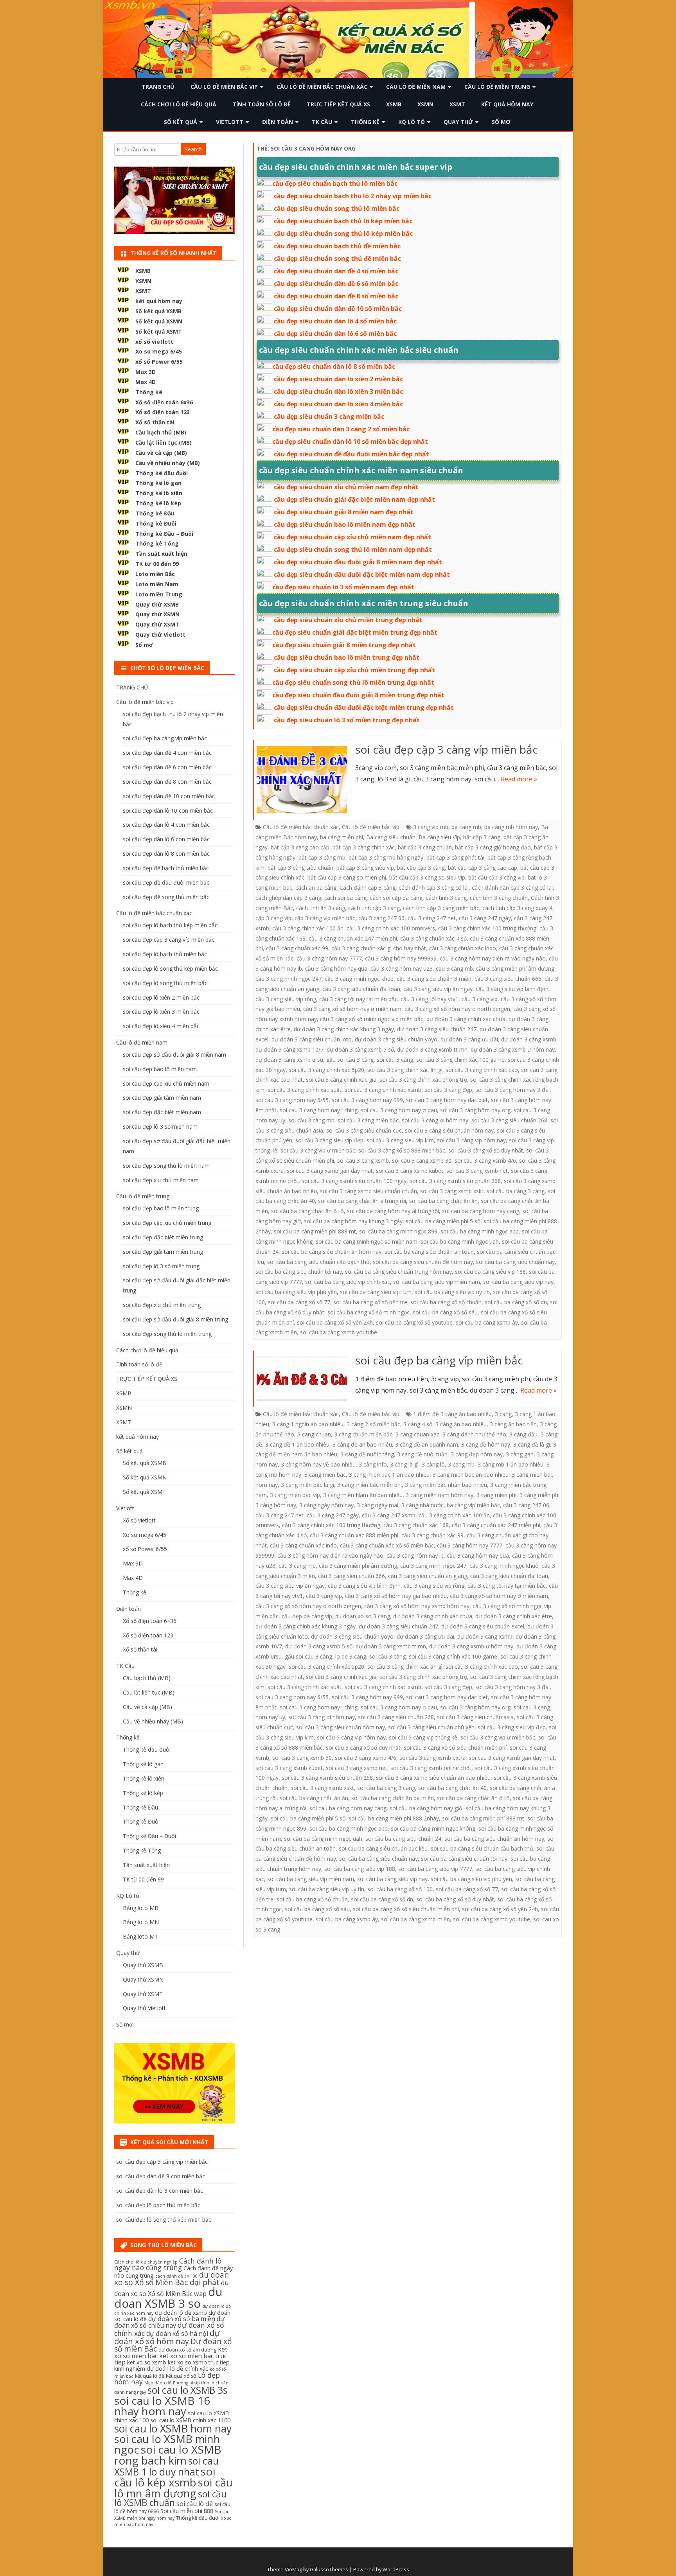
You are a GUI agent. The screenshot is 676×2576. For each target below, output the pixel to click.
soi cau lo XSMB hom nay (173, 2429)
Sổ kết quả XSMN (159, 321)
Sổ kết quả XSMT (159, 331)
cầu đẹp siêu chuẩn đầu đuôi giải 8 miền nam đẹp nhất (358, 562)
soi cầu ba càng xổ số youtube (414, 1322)
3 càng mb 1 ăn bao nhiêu (511, 1464)
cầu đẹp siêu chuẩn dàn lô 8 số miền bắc (334, 366)
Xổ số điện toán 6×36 (150, 1621)
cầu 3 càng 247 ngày (485, 918)
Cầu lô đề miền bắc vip (224, 87)
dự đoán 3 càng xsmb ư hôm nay (513, 1049)
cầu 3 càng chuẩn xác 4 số (433, 938)
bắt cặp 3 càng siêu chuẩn (300, 868)
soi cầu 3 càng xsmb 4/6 (485, 1161)
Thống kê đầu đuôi (162, 473)
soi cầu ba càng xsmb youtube (339, 1332)
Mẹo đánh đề (158, 2383)
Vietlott (230, 122)
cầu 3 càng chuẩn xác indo (463, 948)
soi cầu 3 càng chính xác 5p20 (326, 1070)
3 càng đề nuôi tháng (367, 1454)
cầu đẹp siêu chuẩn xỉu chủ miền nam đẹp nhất (346, 487)
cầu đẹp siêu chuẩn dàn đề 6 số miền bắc (336, 284)
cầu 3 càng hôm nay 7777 (329, 958)
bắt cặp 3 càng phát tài (455, 857)
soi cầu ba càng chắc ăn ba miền (393, 1798)
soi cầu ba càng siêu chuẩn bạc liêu (383, 1848)
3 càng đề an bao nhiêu (362, 1444)
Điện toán (278, 122)
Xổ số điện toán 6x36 (164, 402)
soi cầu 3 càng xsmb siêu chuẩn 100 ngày (354, 1181)
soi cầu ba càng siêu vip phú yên (296, 1292)
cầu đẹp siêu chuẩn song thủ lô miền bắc (337, 208)
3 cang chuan (314, 1434)
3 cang (503, 1414)
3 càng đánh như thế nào (474, 1434)
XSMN (425, 104)
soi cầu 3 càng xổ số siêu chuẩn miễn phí (455, 1748)
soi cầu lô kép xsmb (165, 2477)
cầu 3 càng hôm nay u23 (402, 968)
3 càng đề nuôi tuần (422, 1454)
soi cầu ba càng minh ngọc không (433, 1828)
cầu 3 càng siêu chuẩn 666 (508, 979)
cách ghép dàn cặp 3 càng (288, 898)
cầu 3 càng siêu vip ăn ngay (438, 989)
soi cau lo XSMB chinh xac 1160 (190, 2420)
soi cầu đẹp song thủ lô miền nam (166, 1166)
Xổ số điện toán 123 (163, 412)
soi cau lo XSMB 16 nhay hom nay (162, 2406)
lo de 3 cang (351, 1656)
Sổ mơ (501, 122)
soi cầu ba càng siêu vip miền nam (437, 1282)
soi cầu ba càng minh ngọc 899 (398, 1231)
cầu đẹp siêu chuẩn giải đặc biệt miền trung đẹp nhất (355, 632)
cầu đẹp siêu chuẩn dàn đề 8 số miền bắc (336, 296)
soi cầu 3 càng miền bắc (368, 1120)
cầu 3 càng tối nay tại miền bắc (358, 999)
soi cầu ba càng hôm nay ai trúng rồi (393, 1211)
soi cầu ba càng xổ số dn (516, 1302)
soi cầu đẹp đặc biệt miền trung (163, 1237)
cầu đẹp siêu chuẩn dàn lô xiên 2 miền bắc (338, 379)
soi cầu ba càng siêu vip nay (518, 1282)
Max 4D (146, 382)
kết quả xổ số (181, 2376)
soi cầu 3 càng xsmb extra (432, 1758)
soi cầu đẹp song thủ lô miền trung (167, 1334)
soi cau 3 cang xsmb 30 (422, 1161)
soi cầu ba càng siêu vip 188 (490, 1272)
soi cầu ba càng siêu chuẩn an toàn (429, 1252)
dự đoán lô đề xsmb (181, 2313)
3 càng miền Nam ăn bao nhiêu (363, 1495)
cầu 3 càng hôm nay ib (415, 1555)
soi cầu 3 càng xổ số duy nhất (486, 1150)
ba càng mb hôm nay (511, 827)
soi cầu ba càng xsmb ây (487, 1322)
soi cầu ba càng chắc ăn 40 (452, 1788)
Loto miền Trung (159, 594)
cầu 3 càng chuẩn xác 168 (416, 1525)
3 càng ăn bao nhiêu (461, 1424)
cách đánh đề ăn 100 (176, 2276)
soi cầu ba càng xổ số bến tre (370, 1302)
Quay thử (458, 122)
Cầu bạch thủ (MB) (161, 432)
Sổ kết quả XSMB (158, 311)
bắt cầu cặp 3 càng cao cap (483, 868)
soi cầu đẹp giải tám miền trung (163, 1252)
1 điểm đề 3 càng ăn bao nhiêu (452, 1414)
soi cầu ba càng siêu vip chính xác (348, 1282)
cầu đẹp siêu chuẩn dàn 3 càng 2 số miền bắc (341, 429)
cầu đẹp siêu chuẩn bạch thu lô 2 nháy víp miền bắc (353, 196)
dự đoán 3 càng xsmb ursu (289, 1060)
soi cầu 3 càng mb (311, 1120)
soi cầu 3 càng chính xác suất (305, 1090)
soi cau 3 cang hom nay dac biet (447, 1100)
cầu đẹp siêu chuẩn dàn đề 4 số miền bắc (336, 271)
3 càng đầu (523, 1434)
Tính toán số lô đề (262, 104)
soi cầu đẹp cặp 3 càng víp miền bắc (447, 749)
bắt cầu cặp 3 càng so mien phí (347, 877)
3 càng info (373, 1464)
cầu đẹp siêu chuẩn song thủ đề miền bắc (337, 258)
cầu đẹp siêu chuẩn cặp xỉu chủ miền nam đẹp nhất (352, 537)
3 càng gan (520, 1454)
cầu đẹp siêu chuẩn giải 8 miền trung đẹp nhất (344, 645)
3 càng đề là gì (532, 1444)
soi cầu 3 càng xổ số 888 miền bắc (402, 1150)
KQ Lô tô (412, 122)
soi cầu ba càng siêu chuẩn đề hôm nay (423, 1262)
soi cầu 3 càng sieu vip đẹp (329, 1140)
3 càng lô (433, 1464)
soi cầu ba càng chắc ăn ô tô (307, 1211)
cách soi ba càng (345, 898)
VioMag (293, 2570)
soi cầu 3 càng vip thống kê (423, 1737)
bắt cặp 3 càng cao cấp (300, 847)
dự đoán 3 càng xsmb (529, 1039)
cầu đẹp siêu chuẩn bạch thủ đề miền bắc (337, 246)
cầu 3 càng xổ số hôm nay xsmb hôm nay (417, 1606)
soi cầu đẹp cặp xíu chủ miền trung (167, 1223)
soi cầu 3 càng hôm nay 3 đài (512, 1090)
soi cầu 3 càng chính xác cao (482, 1070)
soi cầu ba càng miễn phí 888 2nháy (394, 1818)
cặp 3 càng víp (273, 918)
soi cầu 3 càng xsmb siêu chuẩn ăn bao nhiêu (433, 1778)
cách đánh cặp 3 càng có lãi (434, 888)
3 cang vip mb (431, 827)
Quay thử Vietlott (160, 635)
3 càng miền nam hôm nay (440, 1495)
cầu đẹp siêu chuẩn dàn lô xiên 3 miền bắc (338, 391)
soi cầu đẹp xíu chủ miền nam (161, 1180)
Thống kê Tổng (157, 543)
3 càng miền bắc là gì (307, 1485)
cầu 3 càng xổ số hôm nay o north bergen (457, 1009)
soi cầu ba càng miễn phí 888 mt (315, 1231)
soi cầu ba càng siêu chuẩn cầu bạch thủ (318, 1262)
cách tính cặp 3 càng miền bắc (441, 908)
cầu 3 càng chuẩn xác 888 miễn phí (354, 1535)
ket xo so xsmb (147, 2362)
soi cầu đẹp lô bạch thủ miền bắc (165, 954)
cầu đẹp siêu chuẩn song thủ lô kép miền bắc (343, 233)
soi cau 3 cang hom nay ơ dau (399, 1110)
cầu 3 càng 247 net (432, 918)
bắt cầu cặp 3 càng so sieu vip (427, 877)
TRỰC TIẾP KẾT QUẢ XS (338, 104)
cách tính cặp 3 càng (374, 908)
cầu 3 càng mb (454, 968)
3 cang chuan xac (417, 1434)
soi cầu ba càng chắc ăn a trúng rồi (362, 1201)
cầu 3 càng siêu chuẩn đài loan (361, 989)
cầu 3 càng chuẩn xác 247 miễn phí (353, 938)
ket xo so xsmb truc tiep (199, 2362)
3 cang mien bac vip (295, 1495)
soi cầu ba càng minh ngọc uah (460, 1241)
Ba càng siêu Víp (439, 837)
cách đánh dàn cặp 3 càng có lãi (512, 888)
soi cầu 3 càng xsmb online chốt (431, 1768)
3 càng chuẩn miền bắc (363, 1434)
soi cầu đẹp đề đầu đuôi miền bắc (166, 882)
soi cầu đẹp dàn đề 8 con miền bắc (167, 782)
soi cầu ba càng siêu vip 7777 (435, 1869)
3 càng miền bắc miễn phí (369, 1485)
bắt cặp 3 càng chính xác (364, 847)
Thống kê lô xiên (159, 493)
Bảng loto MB (141, 1908)
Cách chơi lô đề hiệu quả (179, 104)
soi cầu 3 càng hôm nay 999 (367, 1100)
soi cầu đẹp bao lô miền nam (160, 1069)
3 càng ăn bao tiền (513, 1424)
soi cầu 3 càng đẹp (448, 1090)
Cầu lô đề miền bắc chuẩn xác (322, 87)
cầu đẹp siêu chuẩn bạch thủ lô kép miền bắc (343, 221)
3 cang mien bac (325, 1475)
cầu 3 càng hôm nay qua (336, 968)
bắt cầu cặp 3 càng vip (496, 877)
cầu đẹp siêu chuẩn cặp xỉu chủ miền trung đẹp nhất (354, 670)
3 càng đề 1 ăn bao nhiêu (297, 1444)
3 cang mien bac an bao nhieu (471, 1475)
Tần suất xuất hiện (161, 554)
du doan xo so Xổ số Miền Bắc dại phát (172, 2279)
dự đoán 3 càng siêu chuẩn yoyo (396, 1039)
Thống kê (365, 122)
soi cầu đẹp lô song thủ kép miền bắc (170, 968)
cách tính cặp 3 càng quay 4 (517, 908)
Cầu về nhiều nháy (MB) (168, 463)
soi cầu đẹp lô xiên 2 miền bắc (161, 997)
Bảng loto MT (140, 1936)
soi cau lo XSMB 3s (187, 2390)
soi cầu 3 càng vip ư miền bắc (318, 1150)
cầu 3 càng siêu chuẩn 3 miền (434, 979)
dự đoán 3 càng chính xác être (514, 1616)
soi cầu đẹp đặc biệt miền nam (162, 1112)
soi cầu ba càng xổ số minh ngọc (369, 1312)
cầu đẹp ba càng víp (307, 1616)
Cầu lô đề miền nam (416, 87)
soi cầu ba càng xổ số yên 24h (335, 1322)
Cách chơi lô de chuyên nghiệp (146, 2262)
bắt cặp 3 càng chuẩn (425, 847)
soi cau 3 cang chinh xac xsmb (383, 1090)
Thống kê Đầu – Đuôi (164, 534)
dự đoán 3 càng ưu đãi (469, 1039)
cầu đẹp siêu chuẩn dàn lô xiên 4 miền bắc (338, 404)
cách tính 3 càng (446, 898)
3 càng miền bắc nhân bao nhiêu (446, 1485)
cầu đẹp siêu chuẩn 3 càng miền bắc (329, 416)
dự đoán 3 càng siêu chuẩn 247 (437, 1029)
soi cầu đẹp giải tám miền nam (162, 1098)
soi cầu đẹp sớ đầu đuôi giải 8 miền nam (174, 1055)
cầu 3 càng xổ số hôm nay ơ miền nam (352, 1009)
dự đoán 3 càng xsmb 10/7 (289, 1049)
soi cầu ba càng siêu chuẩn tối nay (299, 1272)
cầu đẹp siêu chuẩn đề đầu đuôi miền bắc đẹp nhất (351, 454)
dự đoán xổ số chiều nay (169, 2322)
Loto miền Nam (157, 584)
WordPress (396, 2570)
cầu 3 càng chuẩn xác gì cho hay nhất (379, 948)
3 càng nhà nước (422, 1505)
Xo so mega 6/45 (159, 351)
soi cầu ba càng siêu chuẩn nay (515, 1262)
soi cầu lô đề (195, 2504)
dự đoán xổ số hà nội (177, 2334)
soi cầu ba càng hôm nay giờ (426, 1808)
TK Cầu (322, 122)
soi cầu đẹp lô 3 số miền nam (160, 1126)
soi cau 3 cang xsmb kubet (410, 1171)
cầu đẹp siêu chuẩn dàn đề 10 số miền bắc (338, 309)
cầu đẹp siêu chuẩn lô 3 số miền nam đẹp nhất (343, 587)
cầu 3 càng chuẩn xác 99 (297, 948)
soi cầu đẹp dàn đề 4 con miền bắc (167, 753)
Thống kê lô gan (158, 483)
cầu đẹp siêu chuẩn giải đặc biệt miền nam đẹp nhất (354, 499)
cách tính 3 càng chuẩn (499, 898)
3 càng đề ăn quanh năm (427, 1444)
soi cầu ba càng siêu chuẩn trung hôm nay (398, 1272)
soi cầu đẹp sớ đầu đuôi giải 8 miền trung (175, 1319)
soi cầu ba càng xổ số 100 (400, 1889)
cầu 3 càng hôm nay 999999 (401, 958)
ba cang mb (466, 827)
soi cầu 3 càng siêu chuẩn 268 (509, 1120)
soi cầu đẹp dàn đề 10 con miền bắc (169, 796)
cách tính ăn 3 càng (321, 908)
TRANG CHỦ (158, 87)
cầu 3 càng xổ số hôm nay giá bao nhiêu (396, 1596)
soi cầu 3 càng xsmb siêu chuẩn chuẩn (369, 1191)
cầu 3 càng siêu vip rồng (286, 999)
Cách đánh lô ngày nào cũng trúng (168, 2264)
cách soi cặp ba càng (396, 898)
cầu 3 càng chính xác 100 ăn (308, 928)
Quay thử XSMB (157, 604)
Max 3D (146, 372)
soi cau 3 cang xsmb (363, 1161)
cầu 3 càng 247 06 (381, 918)
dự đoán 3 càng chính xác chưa (466, 1019)
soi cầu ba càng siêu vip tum (376, 1292)
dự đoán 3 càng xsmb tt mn (432, 1049)
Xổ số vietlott (139, 1520)
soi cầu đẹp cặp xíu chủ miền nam (166, 1083)
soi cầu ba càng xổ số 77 (299, 1302)
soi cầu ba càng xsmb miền (415, 1919)
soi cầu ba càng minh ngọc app (480, 1231)
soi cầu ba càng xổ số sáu (445, 1312)
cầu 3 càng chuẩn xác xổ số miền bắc (387, 1545)
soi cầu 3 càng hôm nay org (475, 1110)
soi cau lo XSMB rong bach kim (168, 2455)
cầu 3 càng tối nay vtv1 (430, 999)
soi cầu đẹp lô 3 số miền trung (161, 1266)
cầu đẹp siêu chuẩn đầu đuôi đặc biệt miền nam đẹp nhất (362, 574)
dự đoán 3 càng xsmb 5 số (360, 1049)
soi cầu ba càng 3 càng (516, 1191)
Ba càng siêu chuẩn (391, 837)
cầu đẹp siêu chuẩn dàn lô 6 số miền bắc (335, 334)
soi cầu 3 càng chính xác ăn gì (405, 1070)
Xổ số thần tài (155, 422)
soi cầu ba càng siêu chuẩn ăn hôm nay (332, 1252)
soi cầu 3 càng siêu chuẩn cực (364, 1130)
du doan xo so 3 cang (363, 1616)
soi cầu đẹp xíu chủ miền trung (162, 1305)
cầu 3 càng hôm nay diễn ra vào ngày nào (493, 958)
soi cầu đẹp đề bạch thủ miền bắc (166, 868)
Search (193, 149)
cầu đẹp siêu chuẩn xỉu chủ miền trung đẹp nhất (348, 620)
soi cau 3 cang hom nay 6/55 (292, 1100)
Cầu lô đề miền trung (497, 87)
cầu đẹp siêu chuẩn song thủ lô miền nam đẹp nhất (353, 549)
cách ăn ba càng (316, 888)
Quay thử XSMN (157, 614)
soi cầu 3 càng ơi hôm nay (435, 1120)
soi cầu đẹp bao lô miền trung (161, 1208)
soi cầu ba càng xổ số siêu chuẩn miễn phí (406, 1909)
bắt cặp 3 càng (482, 837)
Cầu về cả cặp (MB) (161, 453)
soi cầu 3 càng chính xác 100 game (460, 1060)
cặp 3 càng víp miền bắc (325, 918)
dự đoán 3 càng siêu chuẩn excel (483, 1626)
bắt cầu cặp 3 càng (421, 868)
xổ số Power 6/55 (159, 362)
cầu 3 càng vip (480, 999)
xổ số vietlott (154, 342)
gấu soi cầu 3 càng (350, 1060)
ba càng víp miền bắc (473, 1505)
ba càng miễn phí (342, 837)
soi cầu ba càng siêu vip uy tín (452, 1292)
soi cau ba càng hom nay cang (481, 1211)
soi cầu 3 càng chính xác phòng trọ (423, 1080)
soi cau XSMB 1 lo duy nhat (166, 2466)
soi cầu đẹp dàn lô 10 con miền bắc (168, 810)
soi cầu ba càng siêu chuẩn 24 (403, 1839)
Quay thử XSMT (157, 624)
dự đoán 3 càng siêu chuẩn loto (312, 1039)
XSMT (457, 104)
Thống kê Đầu (155, 513)
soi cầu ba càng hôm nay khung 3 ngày (353, 1221)
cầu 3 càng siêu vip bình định (512, 989)
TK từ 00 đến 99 (157, 564)
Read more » (519, 779)
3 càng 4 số (418, 1424)
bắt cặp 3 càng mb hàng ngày (386, 857)
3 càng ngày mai (378, 1505)
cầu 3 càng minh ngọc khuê (359, 979)
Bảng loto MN (141, 1922)
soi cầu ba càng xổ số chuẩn (446, 1302)
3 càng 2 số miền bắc (373, 1424)
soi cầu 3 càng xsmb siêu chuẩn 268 (455, 1181)
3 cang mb (461, 1464)
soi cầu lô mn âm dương (173, 2488)
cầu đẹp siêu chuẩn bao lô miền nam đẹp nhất (345, 524)
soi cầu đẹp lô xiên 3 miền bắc (161, 1012)
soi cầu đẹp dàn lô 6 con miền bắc (166, 839)
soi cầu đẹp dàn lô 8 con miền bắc (166, 854)
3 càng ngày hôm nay (326, 1505)
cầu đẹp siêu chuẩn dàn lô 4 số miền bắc (335, 321)
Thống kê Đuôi (156, 523)
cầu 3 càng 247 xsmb (389, 1515)
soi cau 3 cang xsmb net (477, 1171)
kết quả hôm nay (507, 104)
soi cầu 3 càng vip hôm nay (471, 1140)
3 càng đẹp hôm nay (477, 1454)
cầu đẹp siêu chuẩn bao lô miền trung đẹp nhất (347, 657)
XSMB (394, 104)
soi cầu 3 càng (395, 1060)
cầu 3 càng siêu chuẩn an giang (428, 1576)
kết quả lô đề (150, 2376)
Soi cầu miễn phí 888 (187, 2511)
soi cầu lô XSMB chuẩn (170, 2499)
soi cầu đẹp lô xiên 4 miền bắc (161, 1026)
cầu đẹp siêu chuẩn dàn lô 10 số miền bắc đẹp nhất (350, 442)
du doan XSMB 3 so (168, 2297)
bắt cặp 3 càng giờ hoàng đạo (493, 847)
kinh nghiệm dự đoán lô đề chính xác (161, 2369)
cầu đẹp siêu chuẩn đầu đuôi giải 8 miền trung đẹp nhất (358, 695)
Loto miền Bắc (155, 574)
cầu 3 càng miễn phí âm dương (515, 968)
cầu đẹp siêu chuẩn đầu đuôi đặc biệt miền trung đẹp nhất (364, 707)
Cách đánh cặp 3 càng (368, 888)
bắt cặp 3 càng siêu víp (365, 868)
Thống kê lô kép (158, 503)
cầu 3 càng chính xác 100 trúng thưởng (487, 928)
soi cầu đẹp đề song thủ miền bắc (166, 897)
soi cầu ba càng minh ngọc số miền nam (367, 1241)
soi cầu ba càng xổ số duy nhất (455, 1899)
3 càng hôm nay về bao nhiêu (318, 1464)
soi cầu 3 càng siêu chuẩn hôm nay (449, 1130)
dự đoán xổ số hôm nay (167, 2337)
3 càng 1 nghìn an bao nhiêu (308, 1424)
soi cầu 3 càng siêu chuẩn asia (475, 1717)
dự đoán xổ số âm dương (187, 2350)
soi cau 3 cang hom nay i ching (319, 1110)
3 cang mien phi (496, 1495)
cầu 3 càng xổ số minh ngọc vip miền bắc (372, 1019)
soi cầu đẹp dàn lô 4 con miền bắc (166, 825)
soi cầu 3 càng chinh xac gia (341, 1080)
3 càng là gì (404, 1464)
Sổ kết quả (181, 122)
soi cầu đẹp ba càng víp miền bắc (439, 1360)
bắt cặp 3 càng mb (322, 857)
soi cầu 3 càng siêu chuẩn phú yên (431, 1727)
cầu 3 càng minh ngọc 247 (289, 979)
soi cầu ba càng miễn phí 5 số (443, 1221)
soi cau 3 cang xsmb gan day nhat (330, 1171)
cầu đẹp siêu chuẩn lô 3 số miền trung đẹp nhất (347, 720)
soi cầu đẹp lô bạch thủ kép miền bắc (170, 925)
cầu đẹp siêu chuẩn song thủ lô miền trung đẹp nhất (353, 682)
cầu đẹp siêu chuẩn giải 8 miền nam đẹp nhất (344, 512)
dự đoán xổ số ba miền (182, 2319)
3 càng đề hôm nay (486, 1444)
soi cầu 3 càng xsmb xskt (452, 1191)
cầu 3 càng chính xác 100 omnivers (391, 928)
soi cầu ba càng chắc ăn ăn (443, 1201)
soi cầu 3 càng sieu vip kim (400, 1140)
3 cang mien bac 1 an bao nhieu (389, 1475)
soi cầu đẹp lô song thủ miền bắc (165, 983)
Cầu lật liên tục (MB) (164, 442)
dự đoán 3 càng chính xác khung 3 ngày (344, 1029)
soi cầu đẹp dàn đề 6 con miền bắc (167, 767)
